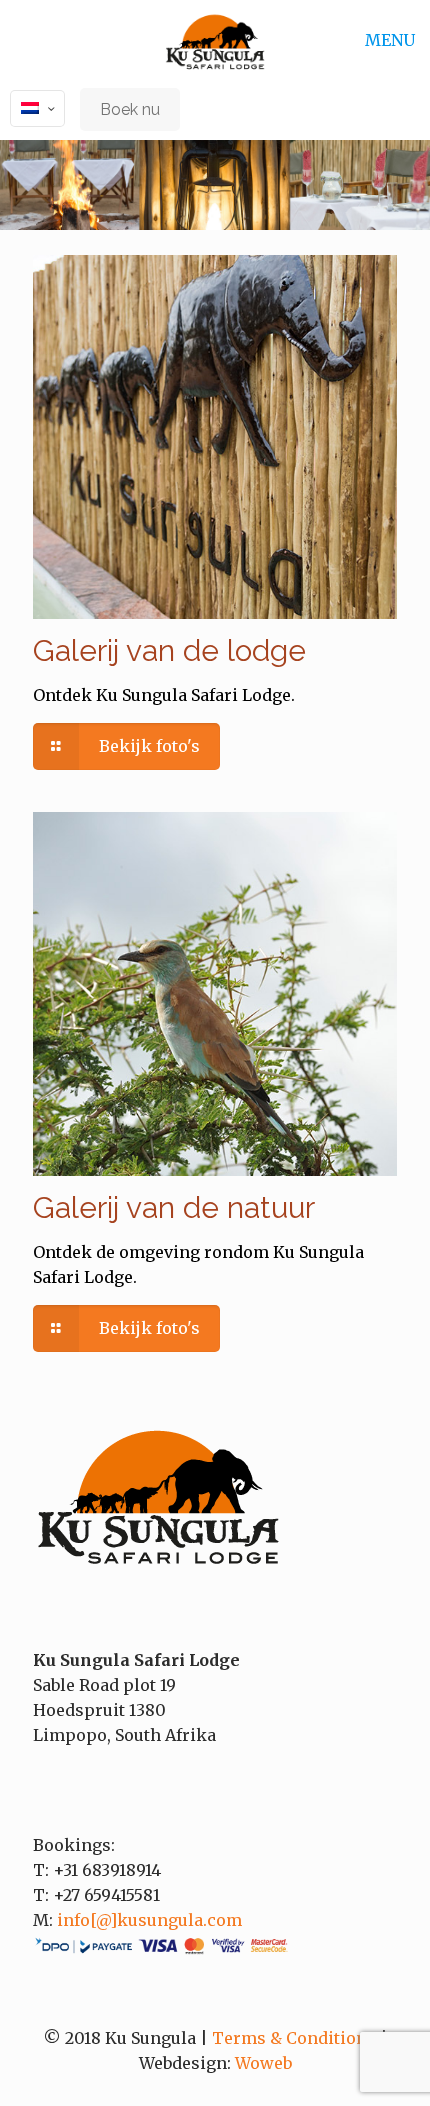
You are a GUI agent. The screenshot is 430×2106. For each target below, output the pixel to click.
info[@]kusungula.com (149, 1920)
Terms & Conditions (294, 2038)
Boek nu (130, 109)
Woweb (263, 2063)
